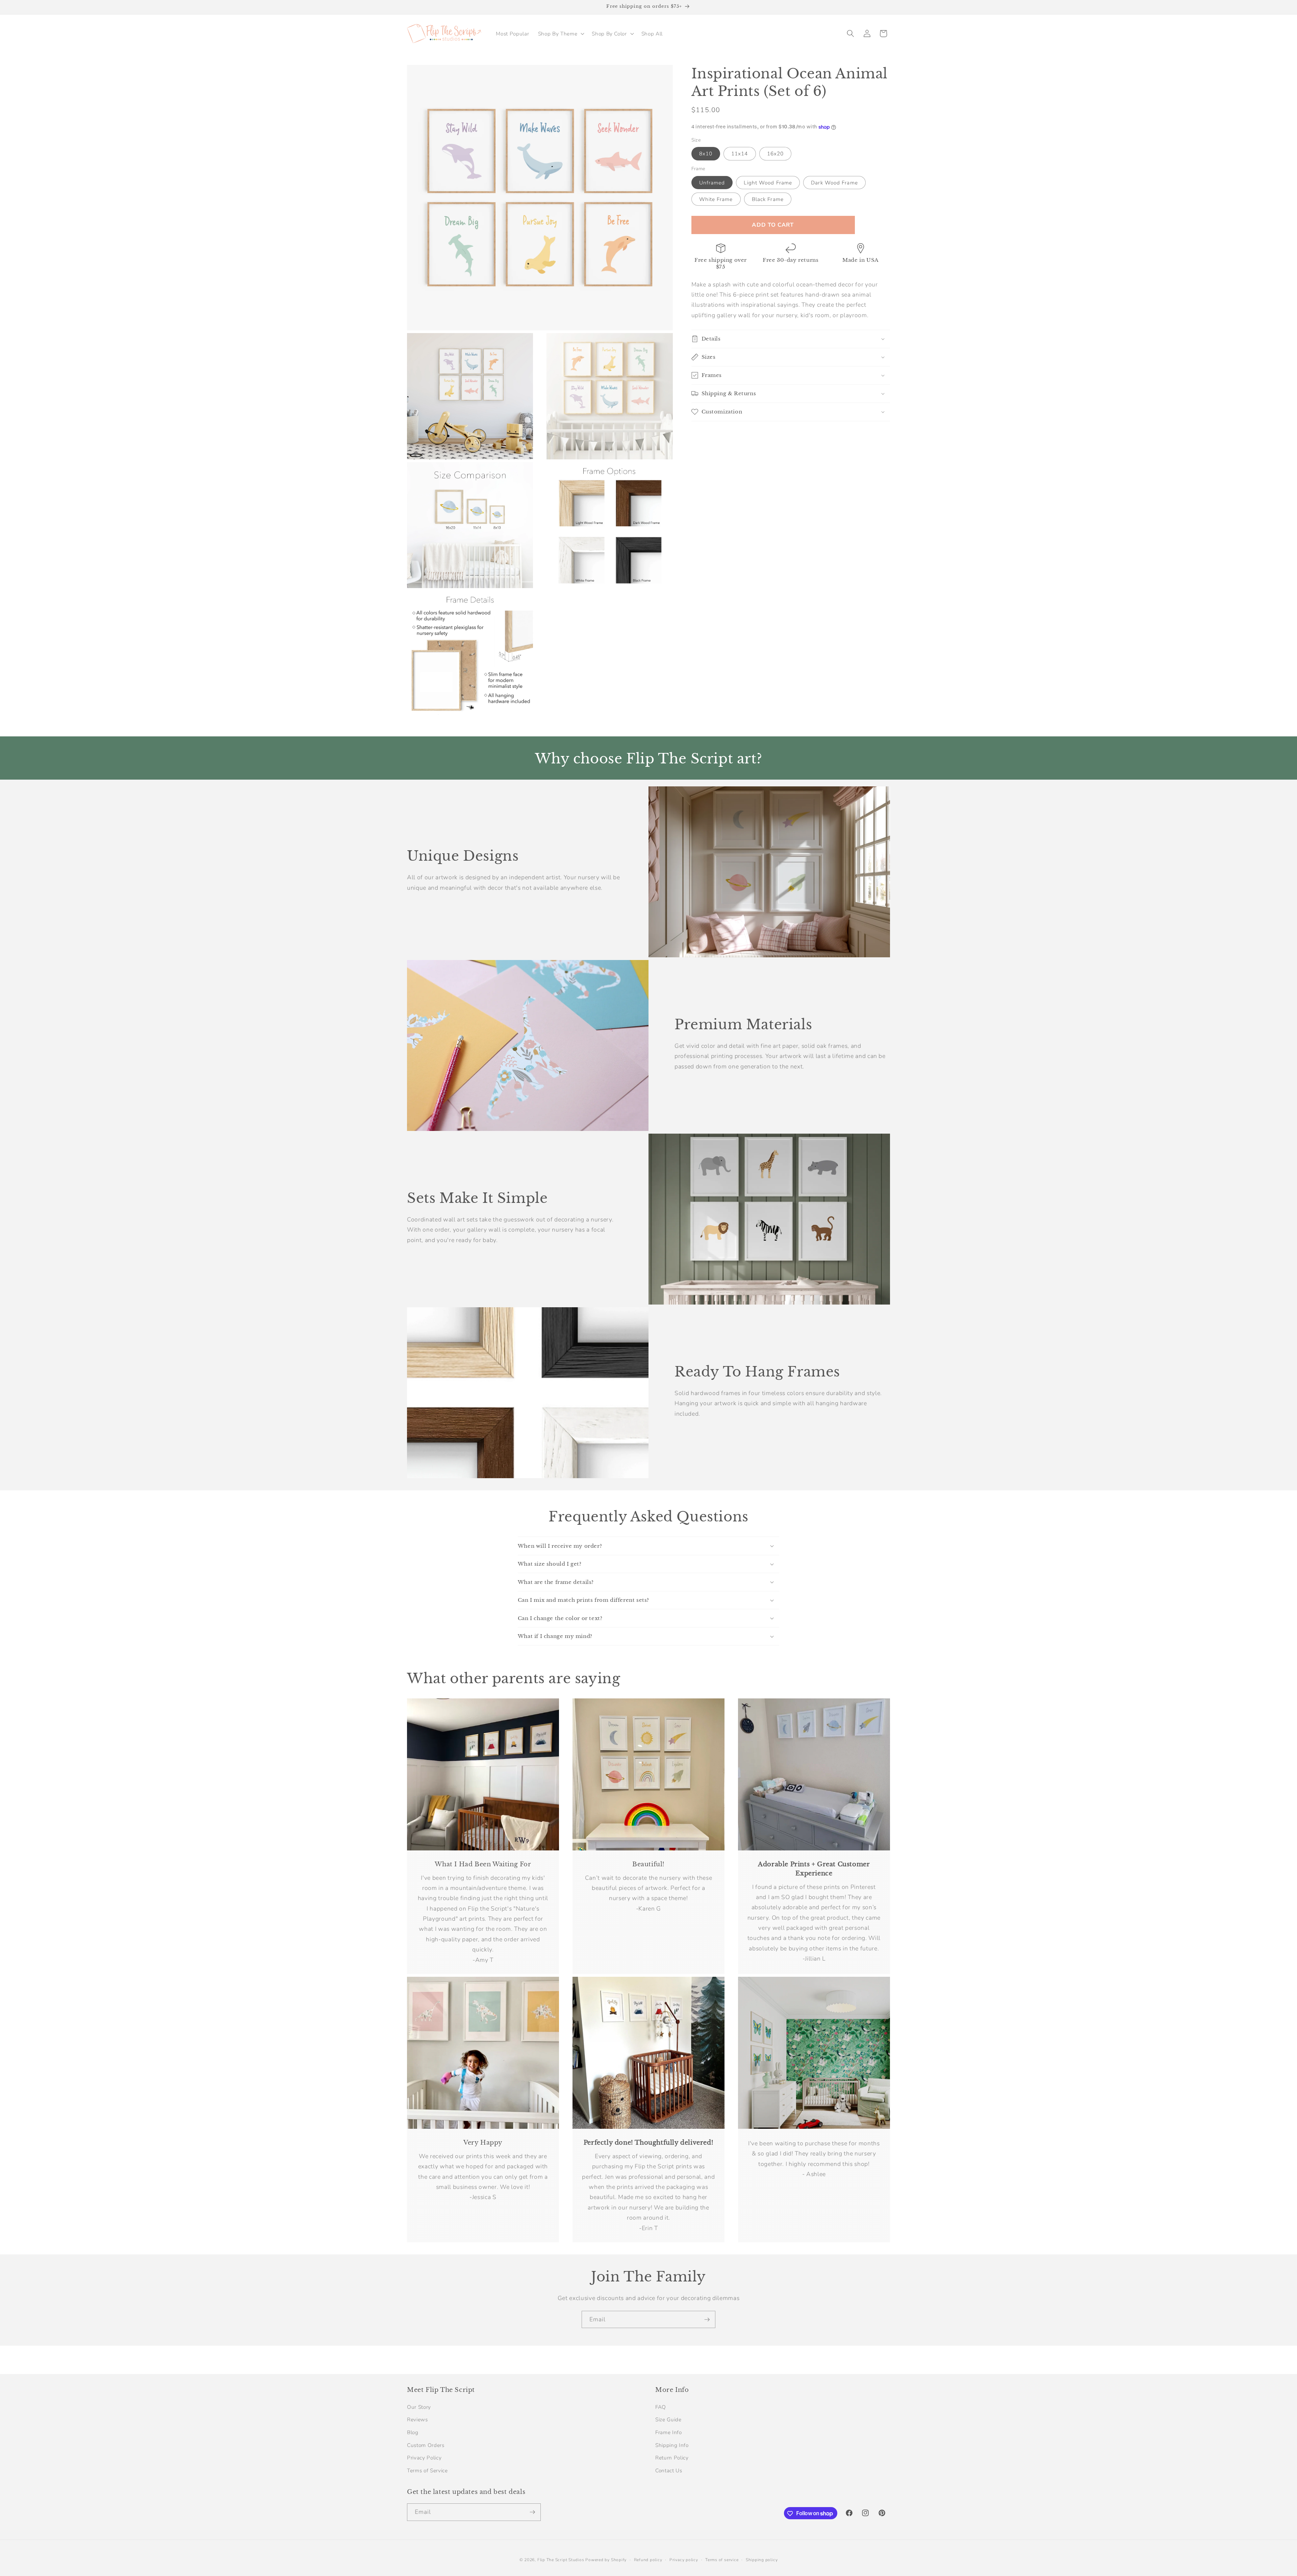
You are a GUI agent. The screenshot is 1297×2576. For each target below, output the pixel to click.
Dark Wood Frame (834, 183)
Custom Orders (426, 2445)
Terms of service (722, 2560)
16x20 (775, 154)
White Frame (716, 199)
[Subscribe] (707, 2320)
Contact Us (669, 2470)
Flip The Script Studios (561, 2560)
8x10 (706, 154)
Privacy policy (684, 2560)
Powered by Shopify (606, 2560)
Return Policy (672, 2458)
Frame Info (669, 2432)
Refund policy (648, 2560)
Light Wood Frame (768, 183)
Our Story (419, 2407)
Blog (413, 2432)
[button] (561, 33)
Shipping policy (762, 2560)
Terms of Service (427, 2470)
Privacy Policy (424, 2458)
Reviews (417, 2419)
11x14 (740, 154)
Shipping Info (672, 2445)
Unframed (712, 183)
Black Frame (768, 199)
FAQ (661, 2407)
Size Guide (668, 2419)
